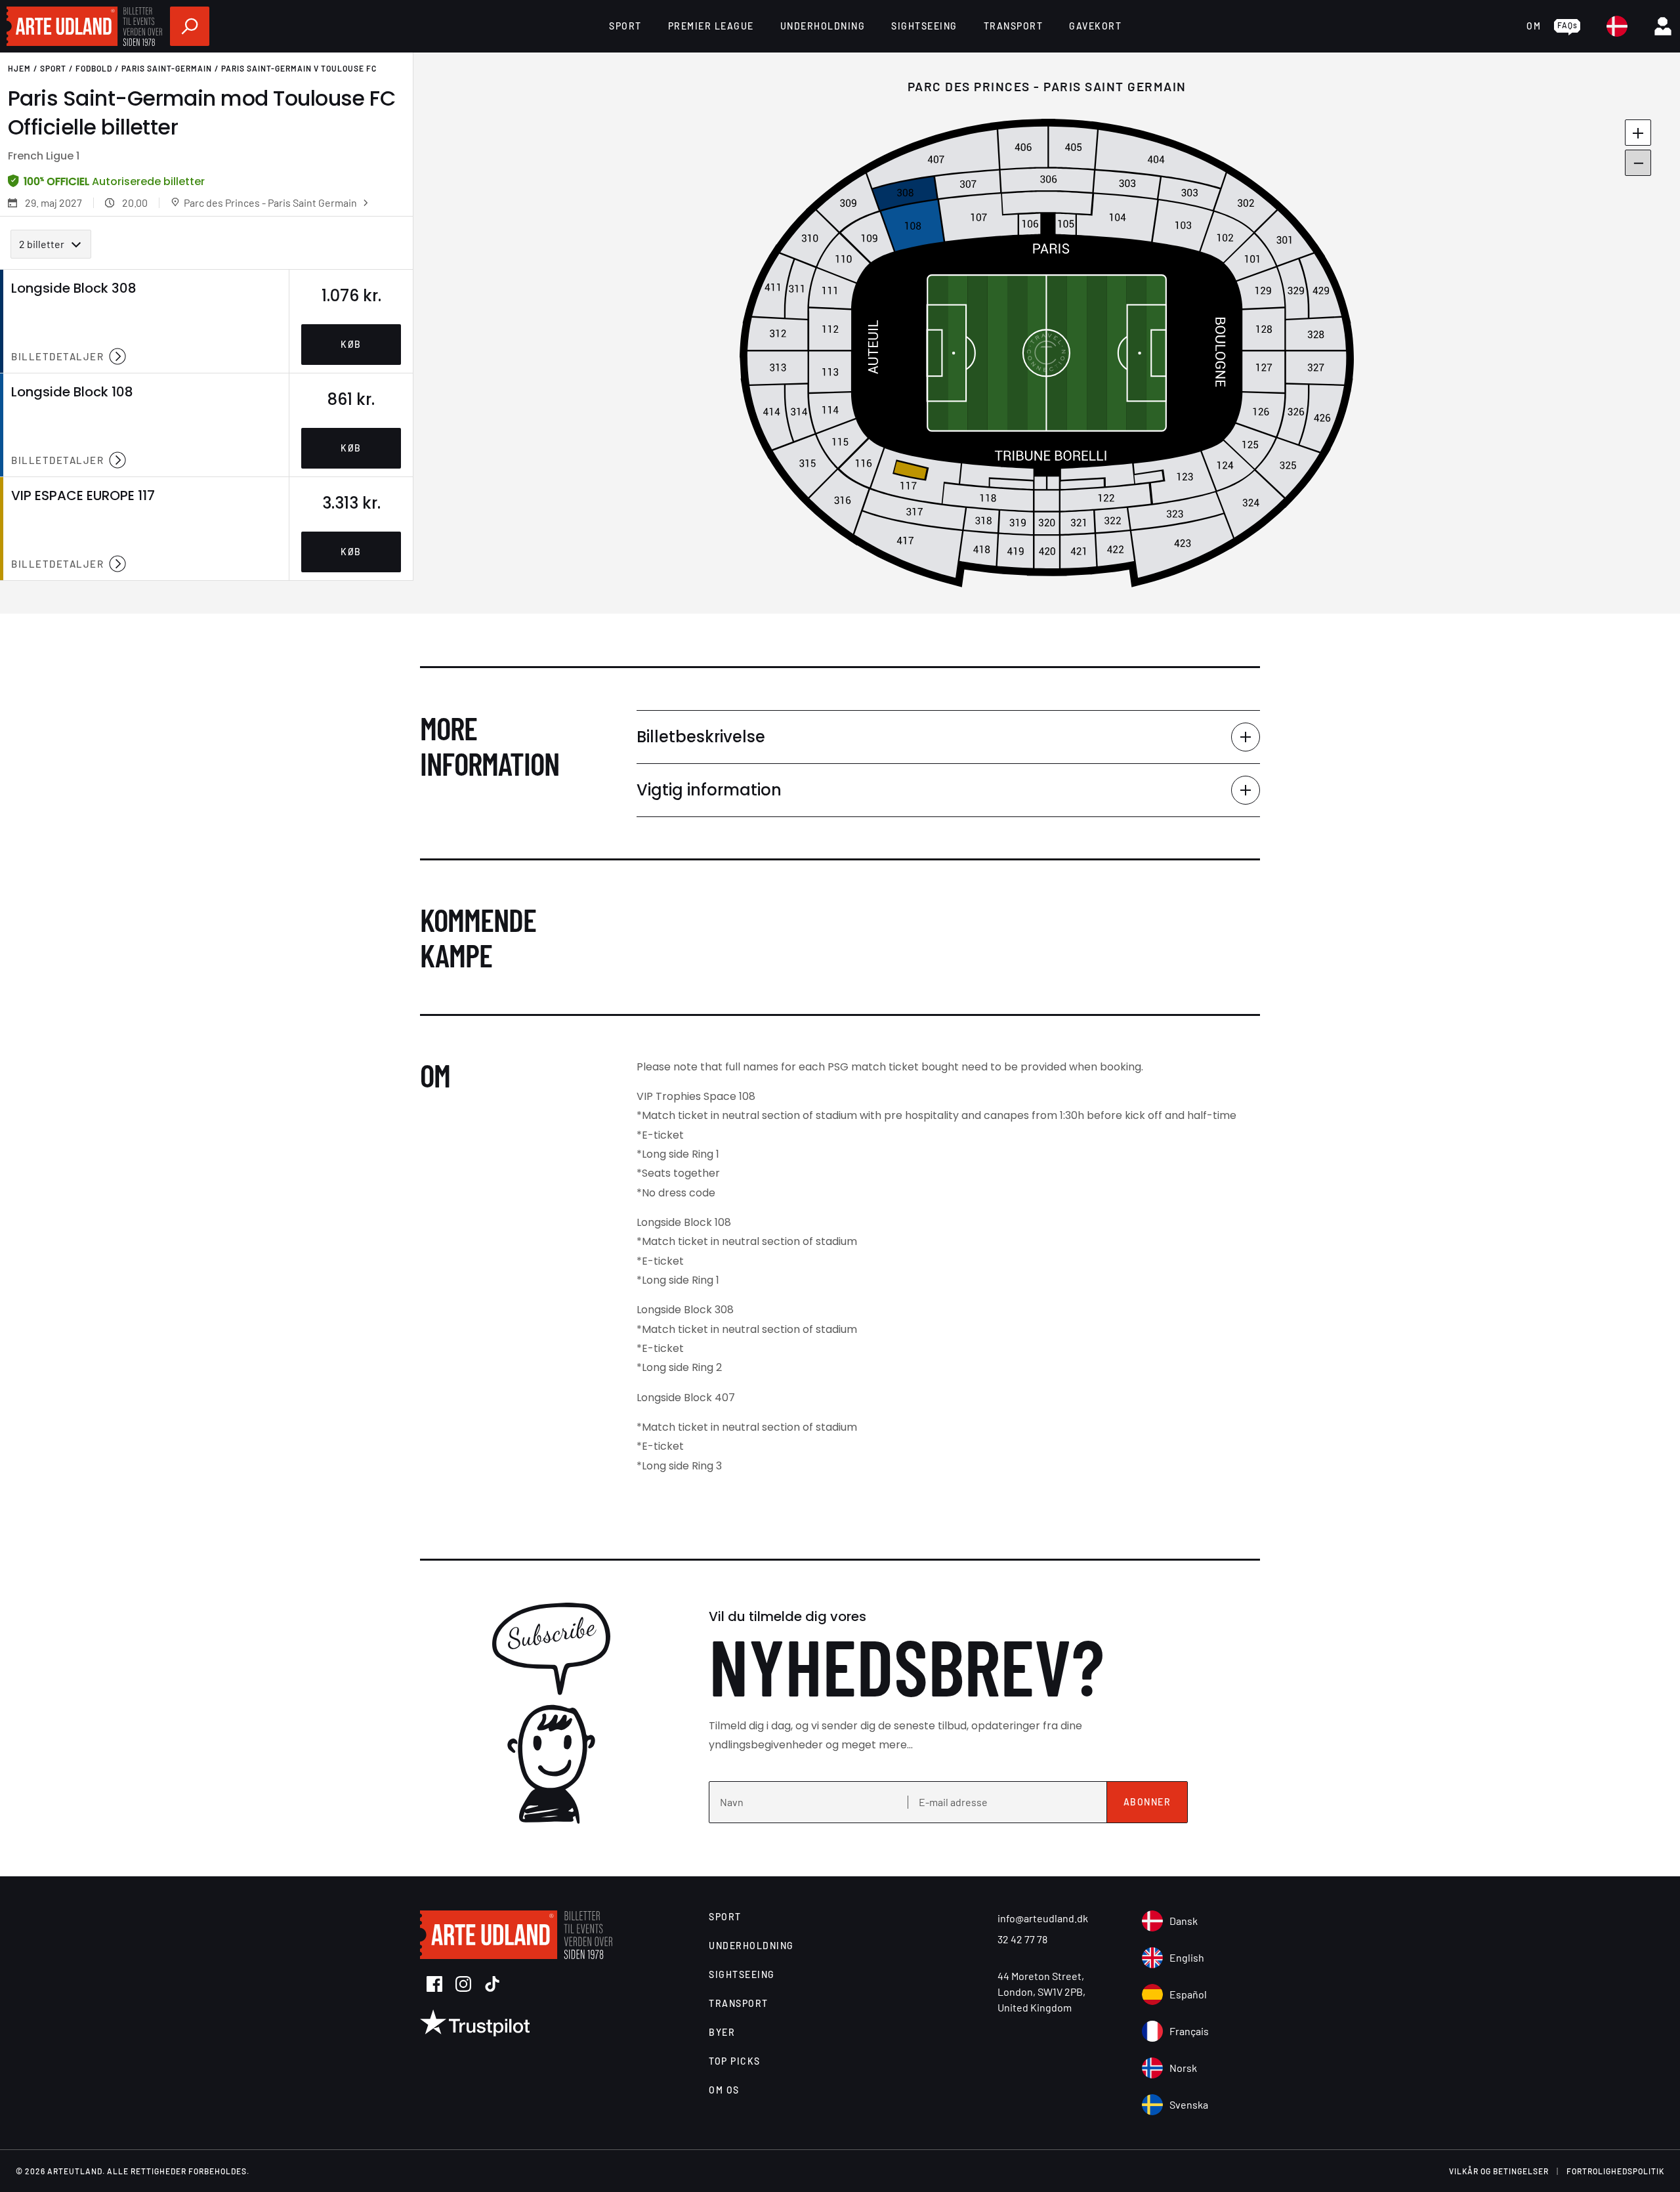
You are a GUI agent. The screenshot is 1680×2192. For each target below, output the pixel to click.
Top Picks (735, 2061)
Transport (1014, 26)
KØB (351, 344)
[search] (190, 26)
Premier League (711, 26)
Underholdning (823, 26)
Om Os (724, 2090)
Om (1534, 26)
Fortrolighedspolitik (1615, 2171)
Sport (625, 26)
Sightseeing (924, 26)
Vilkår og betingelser (1499, 2171)
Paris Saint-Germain (167, 68)
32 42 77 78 (1022, 1939)
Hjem (19, 68)
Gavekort (1095, 26)
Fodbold (94, 68)
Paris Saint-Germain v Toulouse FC (299, 68)
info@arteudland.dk (1043, 1918)
